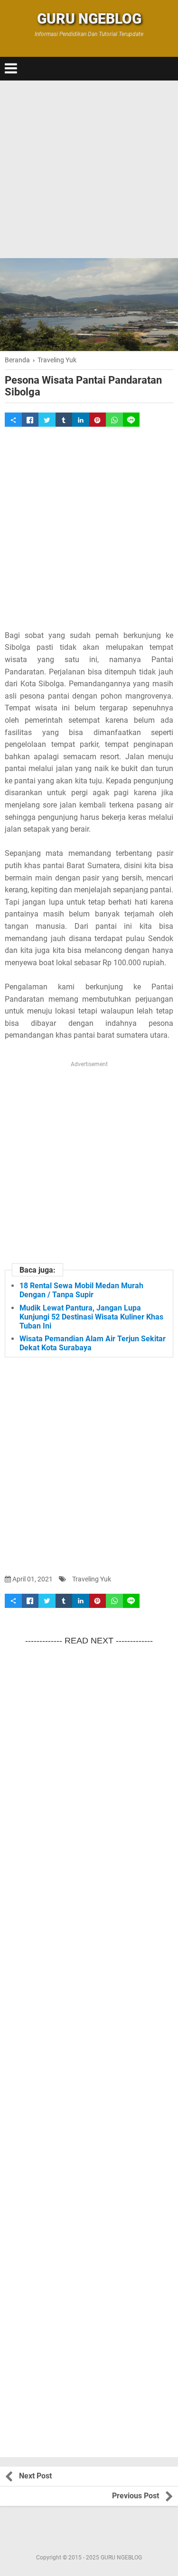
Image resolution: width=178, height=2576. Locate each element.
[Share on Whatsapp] (114, 420)
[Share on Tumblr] (64, 420)
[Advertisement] (89, 169)
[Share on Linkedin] (81, 420)
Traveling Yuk (92, 1579)
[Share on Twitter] (47, 420)
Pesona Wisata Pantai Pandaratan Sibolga (83, 386)
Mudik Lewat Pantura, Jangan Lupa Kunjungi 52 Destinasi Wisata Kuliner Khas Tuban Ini (91, 1317)
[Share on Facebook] (30, 420)
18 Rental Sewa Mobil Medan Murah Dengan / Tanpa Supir (81, 1290)
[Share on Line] (131, 420)
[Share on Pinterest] (98, 420)
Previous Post (136, 2496)
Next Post (35, 2476)
